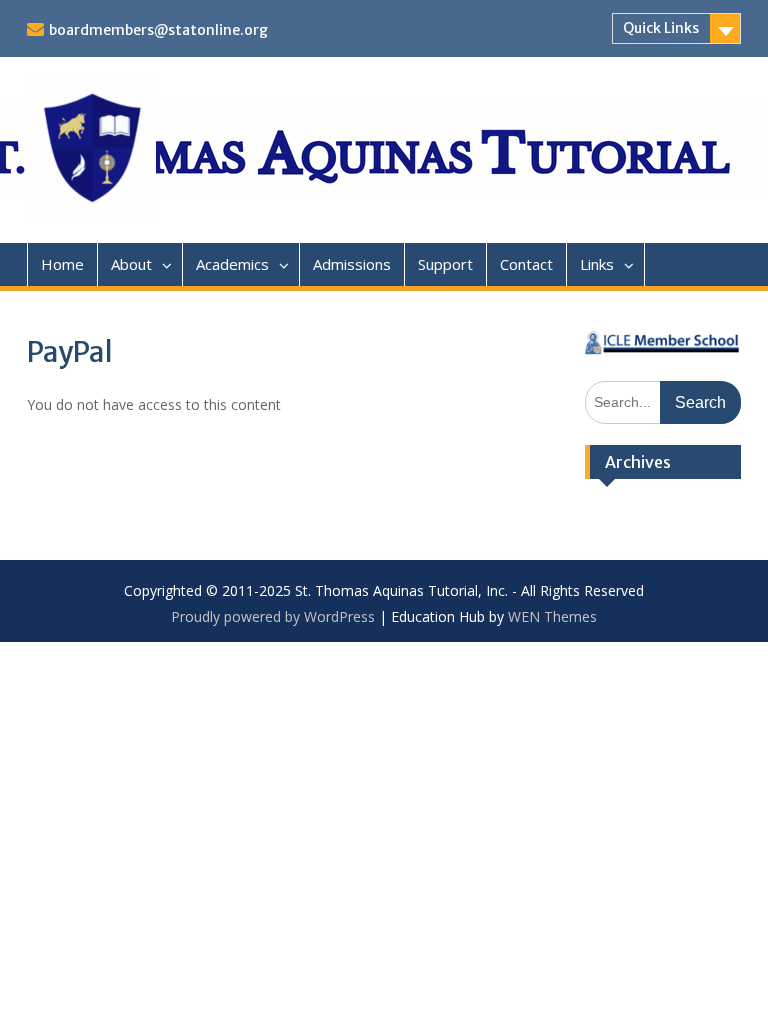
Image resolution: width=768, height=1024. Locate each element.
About (131, 264)
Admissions (352, 264)
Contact (526, 264)
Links (597, 264)
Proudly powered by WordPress (273, 616)
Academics (232, 264)
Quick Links (661, 28)
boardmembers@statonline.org (158, 30)
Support (445, 264)
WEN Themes (552, 616)
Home (62, 264)
